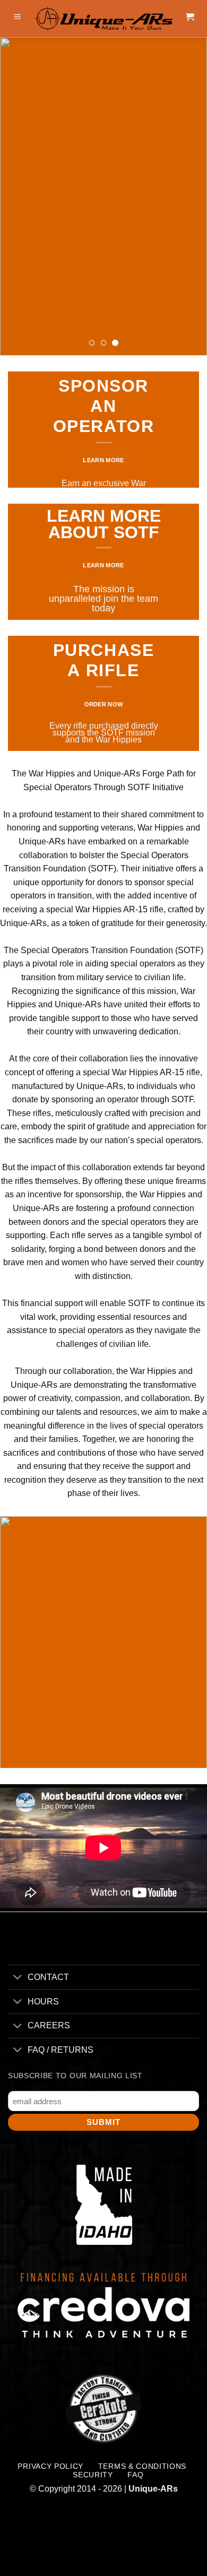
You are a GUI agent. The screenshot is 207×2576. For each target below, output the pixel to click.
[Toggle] (18, 1978)
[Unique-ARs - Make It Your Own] (103, 19)
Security (93, 2475)
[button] (18, 19)
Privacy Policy (50, 2466)
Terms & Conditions (142, 2466)
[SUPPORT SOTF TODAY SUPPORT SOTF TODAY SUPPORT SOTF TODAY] (103, 196)
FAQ (135, 2475)
